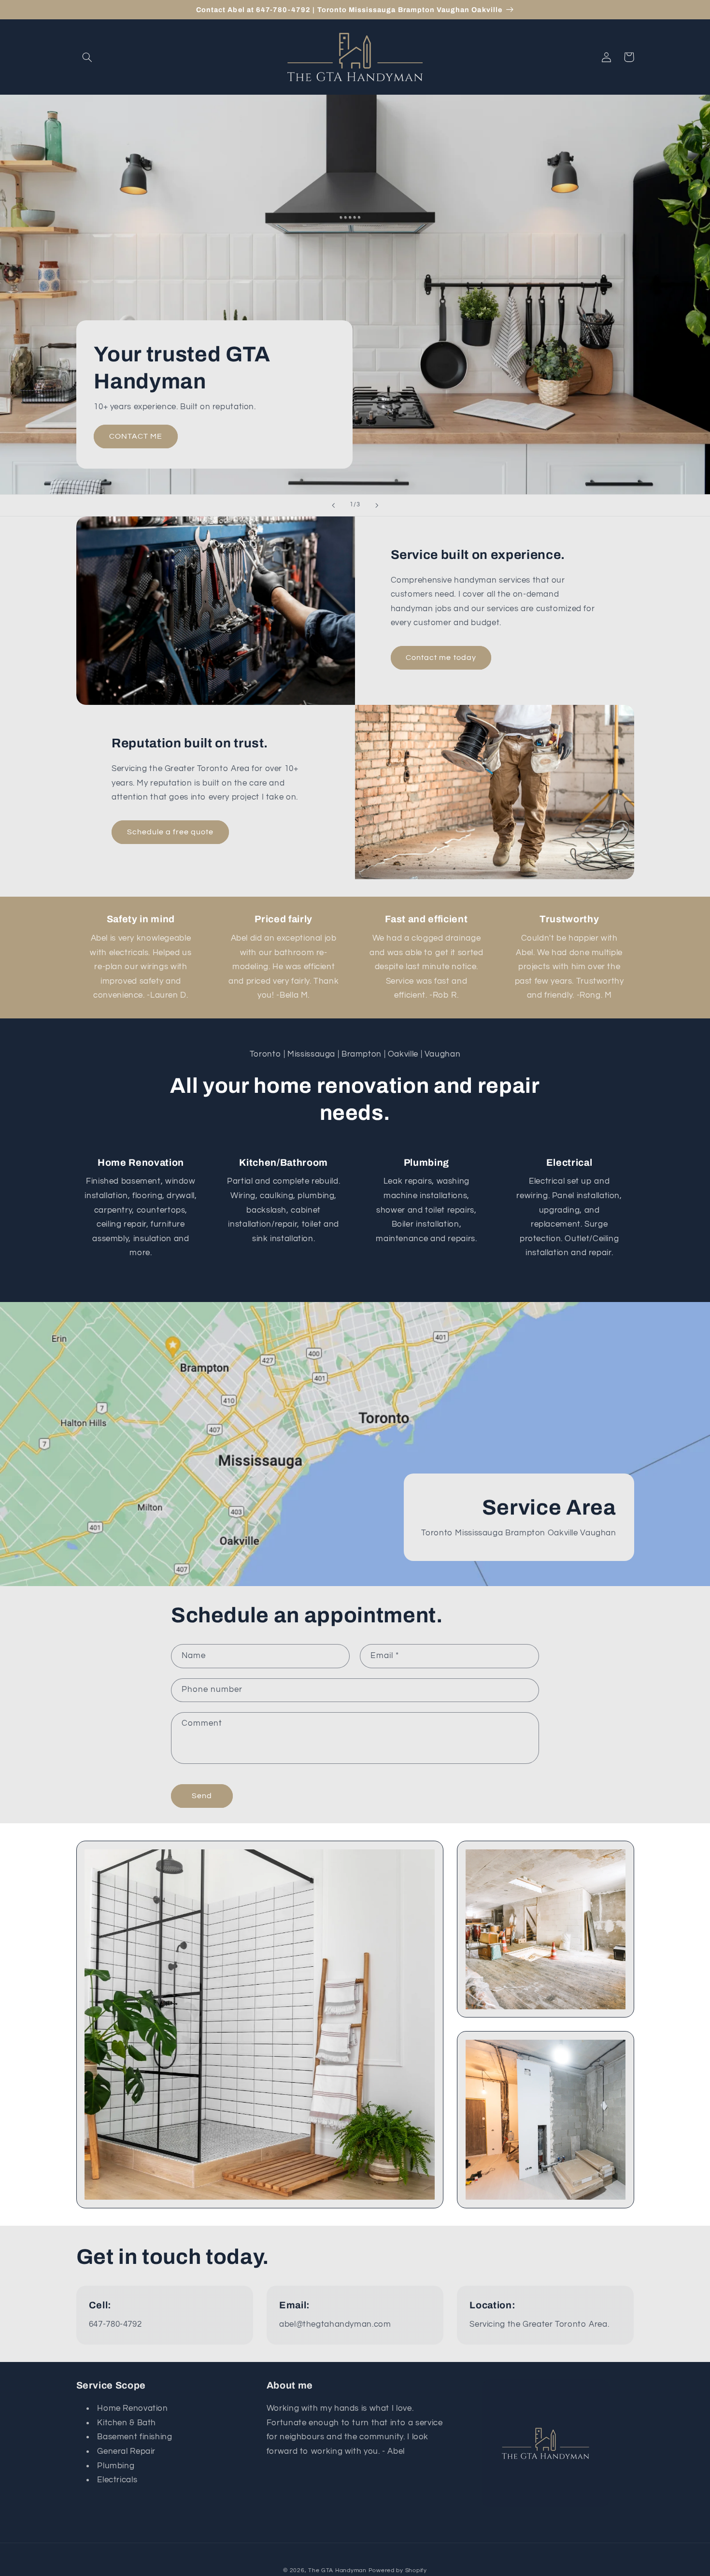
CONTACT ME (136, 436)
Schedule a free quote (170, 832)
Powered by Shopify (398, 2570)
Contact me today (441, 658)
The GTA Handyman (337, 2570)
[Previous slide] (333, 505)
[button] (87, 57)
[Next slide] (377, 505)
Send (202, 1796)
